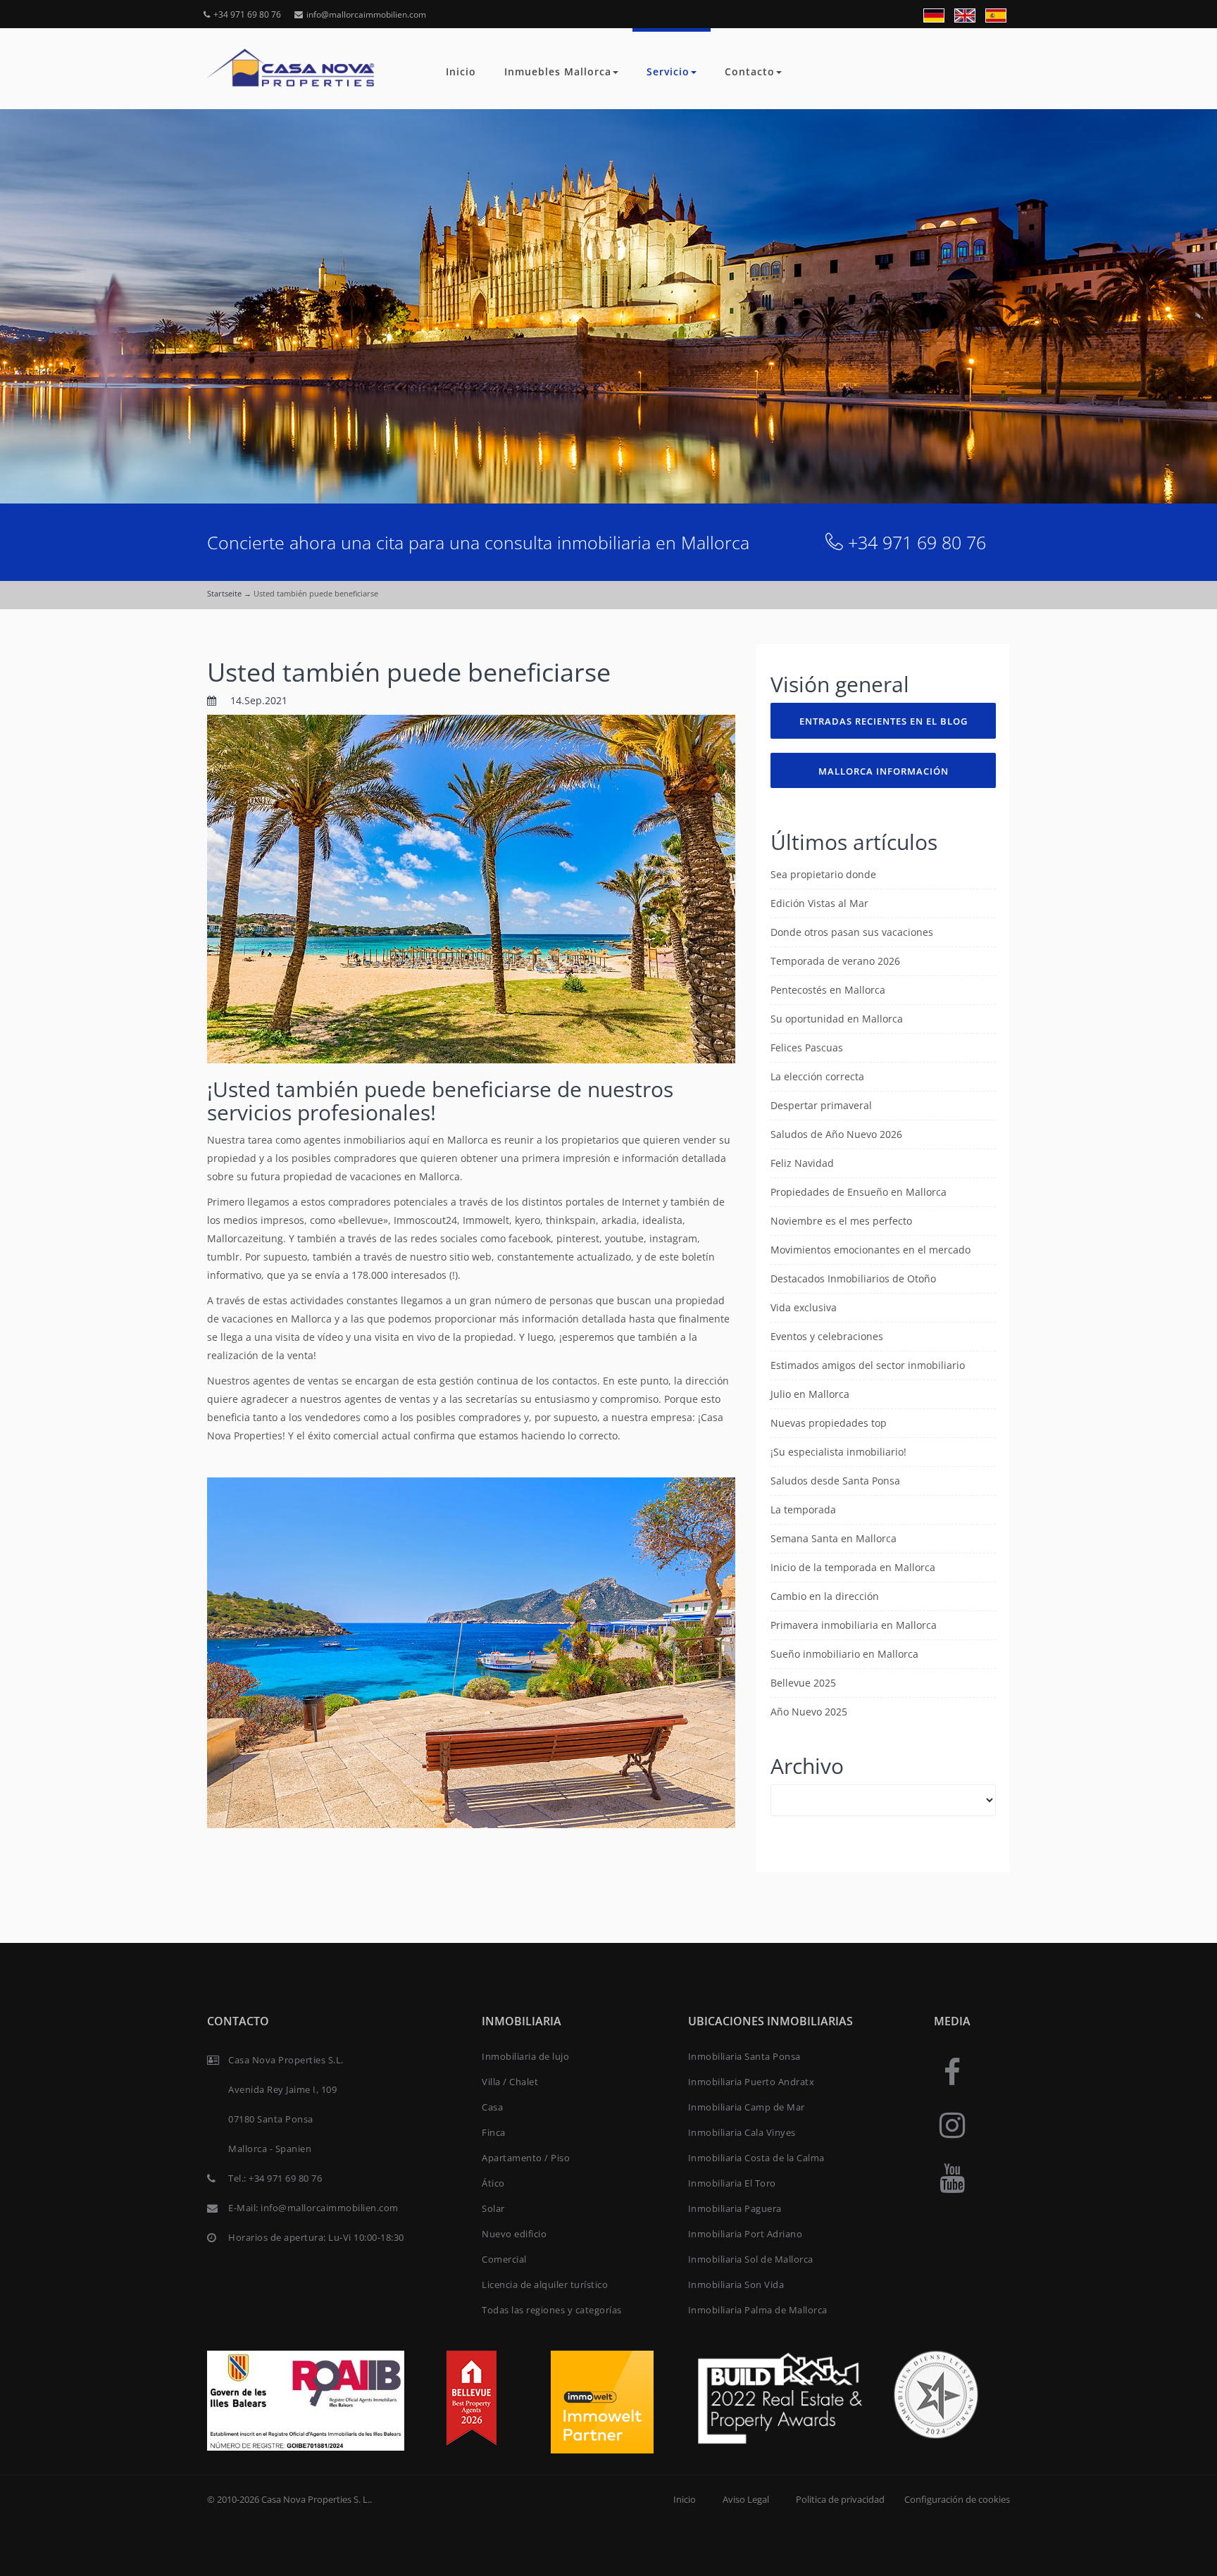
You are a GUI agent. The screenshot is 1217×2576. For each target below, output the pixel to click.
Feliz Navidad (802, 1163)
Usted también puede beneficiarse (409, 672)
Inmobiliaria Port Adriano (745, 2234)
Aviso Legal (746, 2499)
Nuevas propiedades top (829, 1423)
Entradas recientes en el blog (884, 721)
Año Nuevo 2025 (809, 1712)
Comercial (504, 2259)
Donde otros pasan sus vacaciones (852, 932)
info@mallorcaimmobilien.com (366, 14)
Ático (493, 2183)
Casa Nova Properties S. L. (316, 2499)
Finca (494, 2132)
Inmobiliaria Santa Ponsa (744, 2056)
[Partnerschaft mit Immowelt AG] (602, 2401)
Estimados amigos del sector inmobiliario (868, 1365)
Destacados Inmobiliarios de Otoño (853, 1278)
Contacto (750, 71)
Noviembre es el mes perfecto (841, 1221)
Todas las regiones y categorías (552, 2310)
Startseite (224, 593)
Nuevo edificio (514, 2234)
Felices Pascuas (807, 1048)
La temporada (803, 1509)
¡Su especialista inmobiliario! (838, 1452)
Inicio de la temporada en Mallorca (853, 1567)
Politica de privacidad (840, 2499)
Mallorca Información (884, 771)
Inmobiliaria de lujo (525, 2056)
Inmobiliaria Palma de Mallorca (758, 2310)
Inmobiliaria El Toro (732, 2183)
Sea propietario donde (823, 874)
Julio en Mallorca (810, 1394)
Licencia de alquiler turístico (545, 2284)
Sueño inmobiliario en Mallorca (844, 1654)
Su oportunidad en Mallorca (837, 1019)
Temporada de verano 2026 (835, 961)
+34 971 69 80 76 (247, 14)
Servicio (668, 71)
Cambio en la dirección (825, 1596)
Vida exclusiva (804, 1307)
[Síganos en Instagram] (952, 2124)
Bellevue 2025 (803, 1683)
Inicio (461, 71)
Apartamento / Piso (526, 2158)
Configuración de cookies (957, 2499)
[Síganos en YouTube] (952, 2177)
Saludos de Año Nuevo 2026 (836, 1134)
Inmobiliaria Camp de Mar (747, 2107)
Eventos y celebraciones (827, 1336)
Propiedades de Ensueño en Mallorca (859, 1192)
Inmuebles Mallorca (558, 71)
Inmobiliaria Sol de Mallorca (751, 2259)
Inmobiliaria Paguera (735, 2208)
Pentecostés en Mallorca (828, 990)
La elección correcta (817, 1076)
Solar (493, 2208)
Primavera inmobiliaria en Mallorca (854, 1625)
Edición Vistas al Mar (819, 903)
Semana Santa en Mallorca (834, 1538)
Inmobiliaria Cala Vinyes (742, 2132)
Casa (492, 2107)
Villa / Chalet (510, 2082)
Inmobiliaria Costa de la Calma (756, 2158)
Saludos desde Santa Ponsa (835, 1481)
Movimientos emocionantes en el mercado (870, 1250)
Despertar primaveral (821, 1105)
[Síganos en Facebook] (952, 2071)
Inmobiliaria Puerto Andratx (751, 2082)
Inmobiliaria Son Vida (736, 2284)
